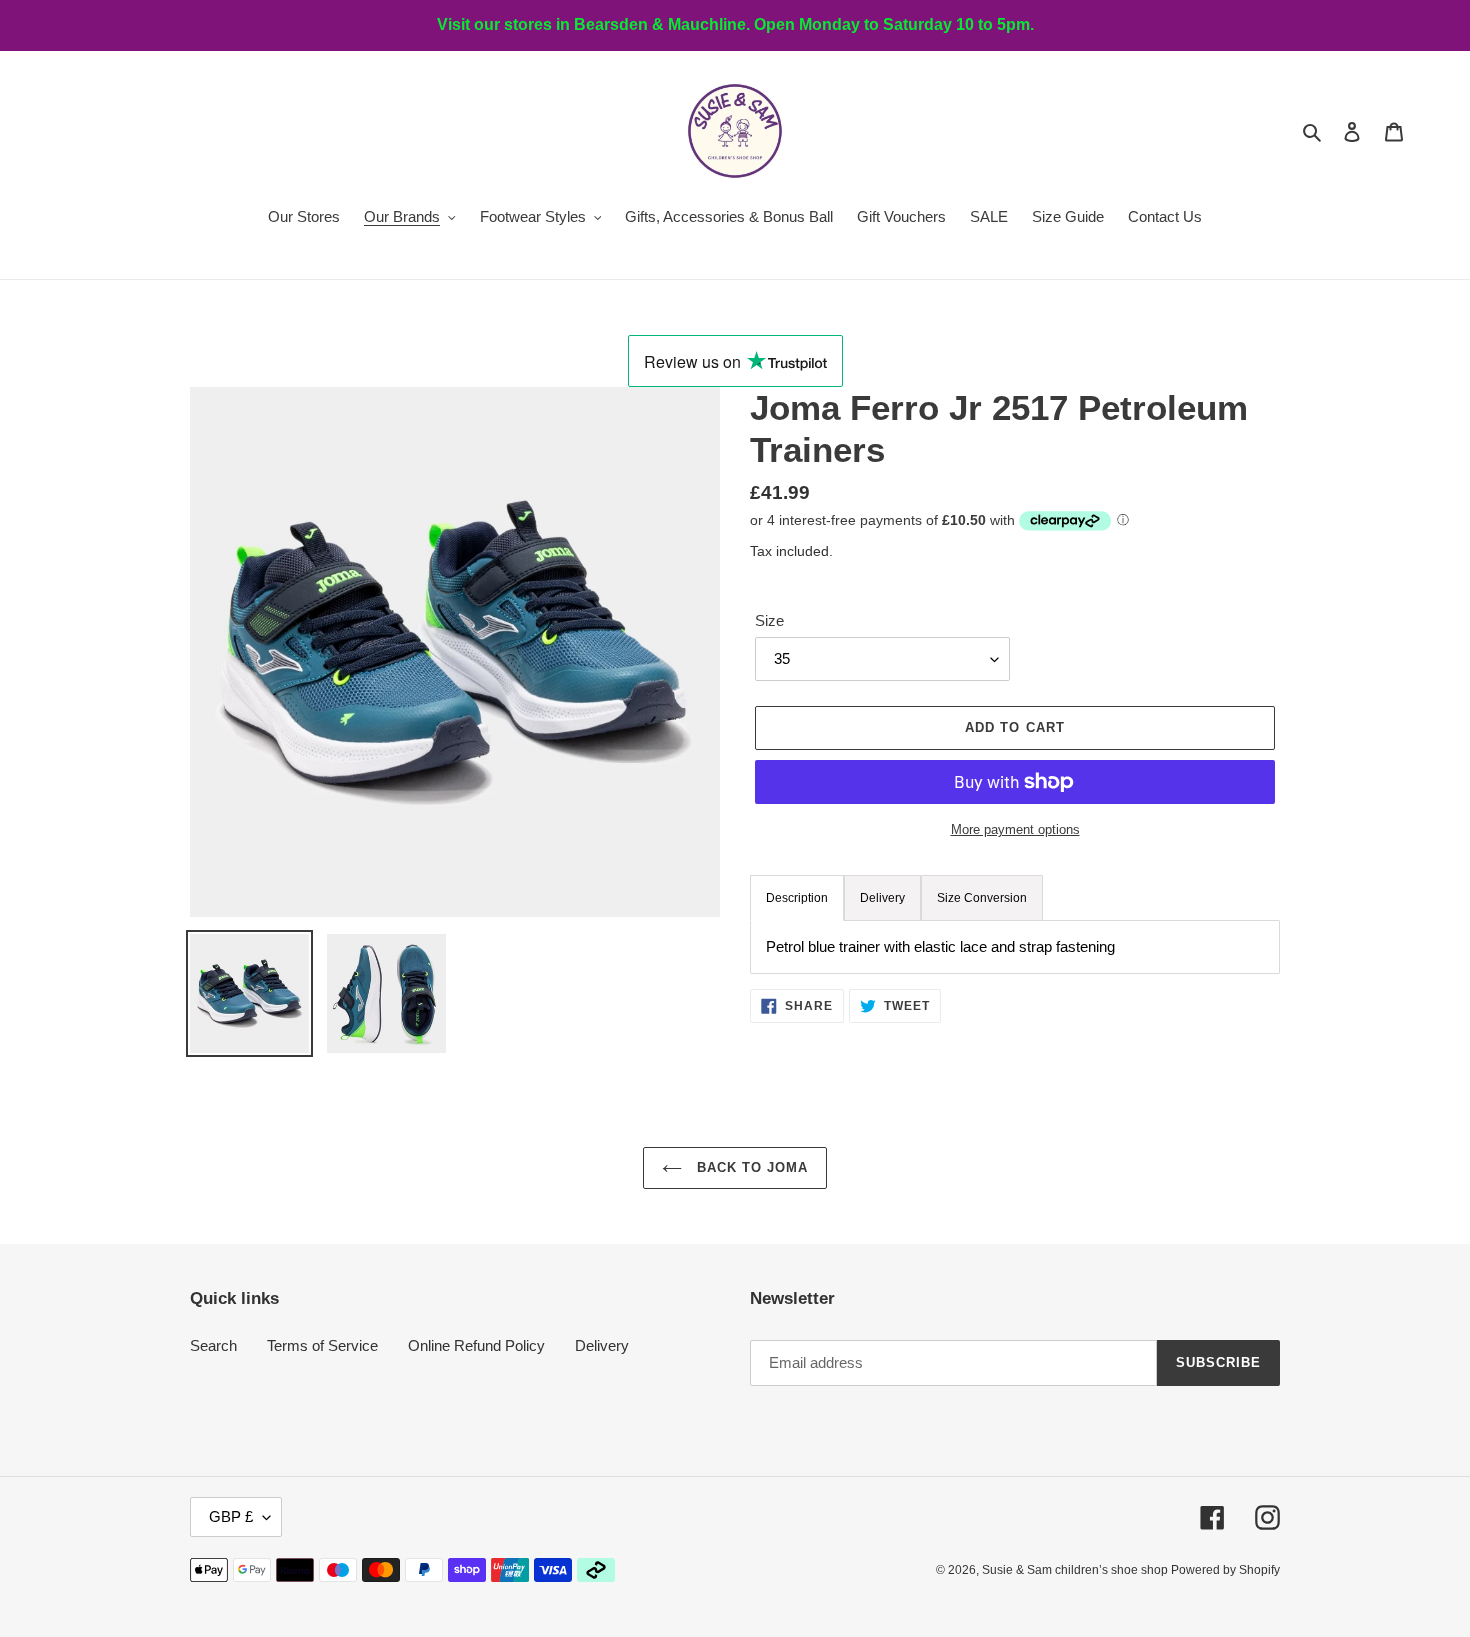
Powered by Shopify (1225, 1570)
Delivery (602, 1345)
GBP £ (231, 1516)
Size (769, 620)
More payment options (1015, 829)
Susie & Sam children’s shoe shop (1076, 1570)
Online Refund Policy (476, 1345)
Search (213, 1345)
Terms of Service (322, 1345)
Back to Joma (750, 1167)
